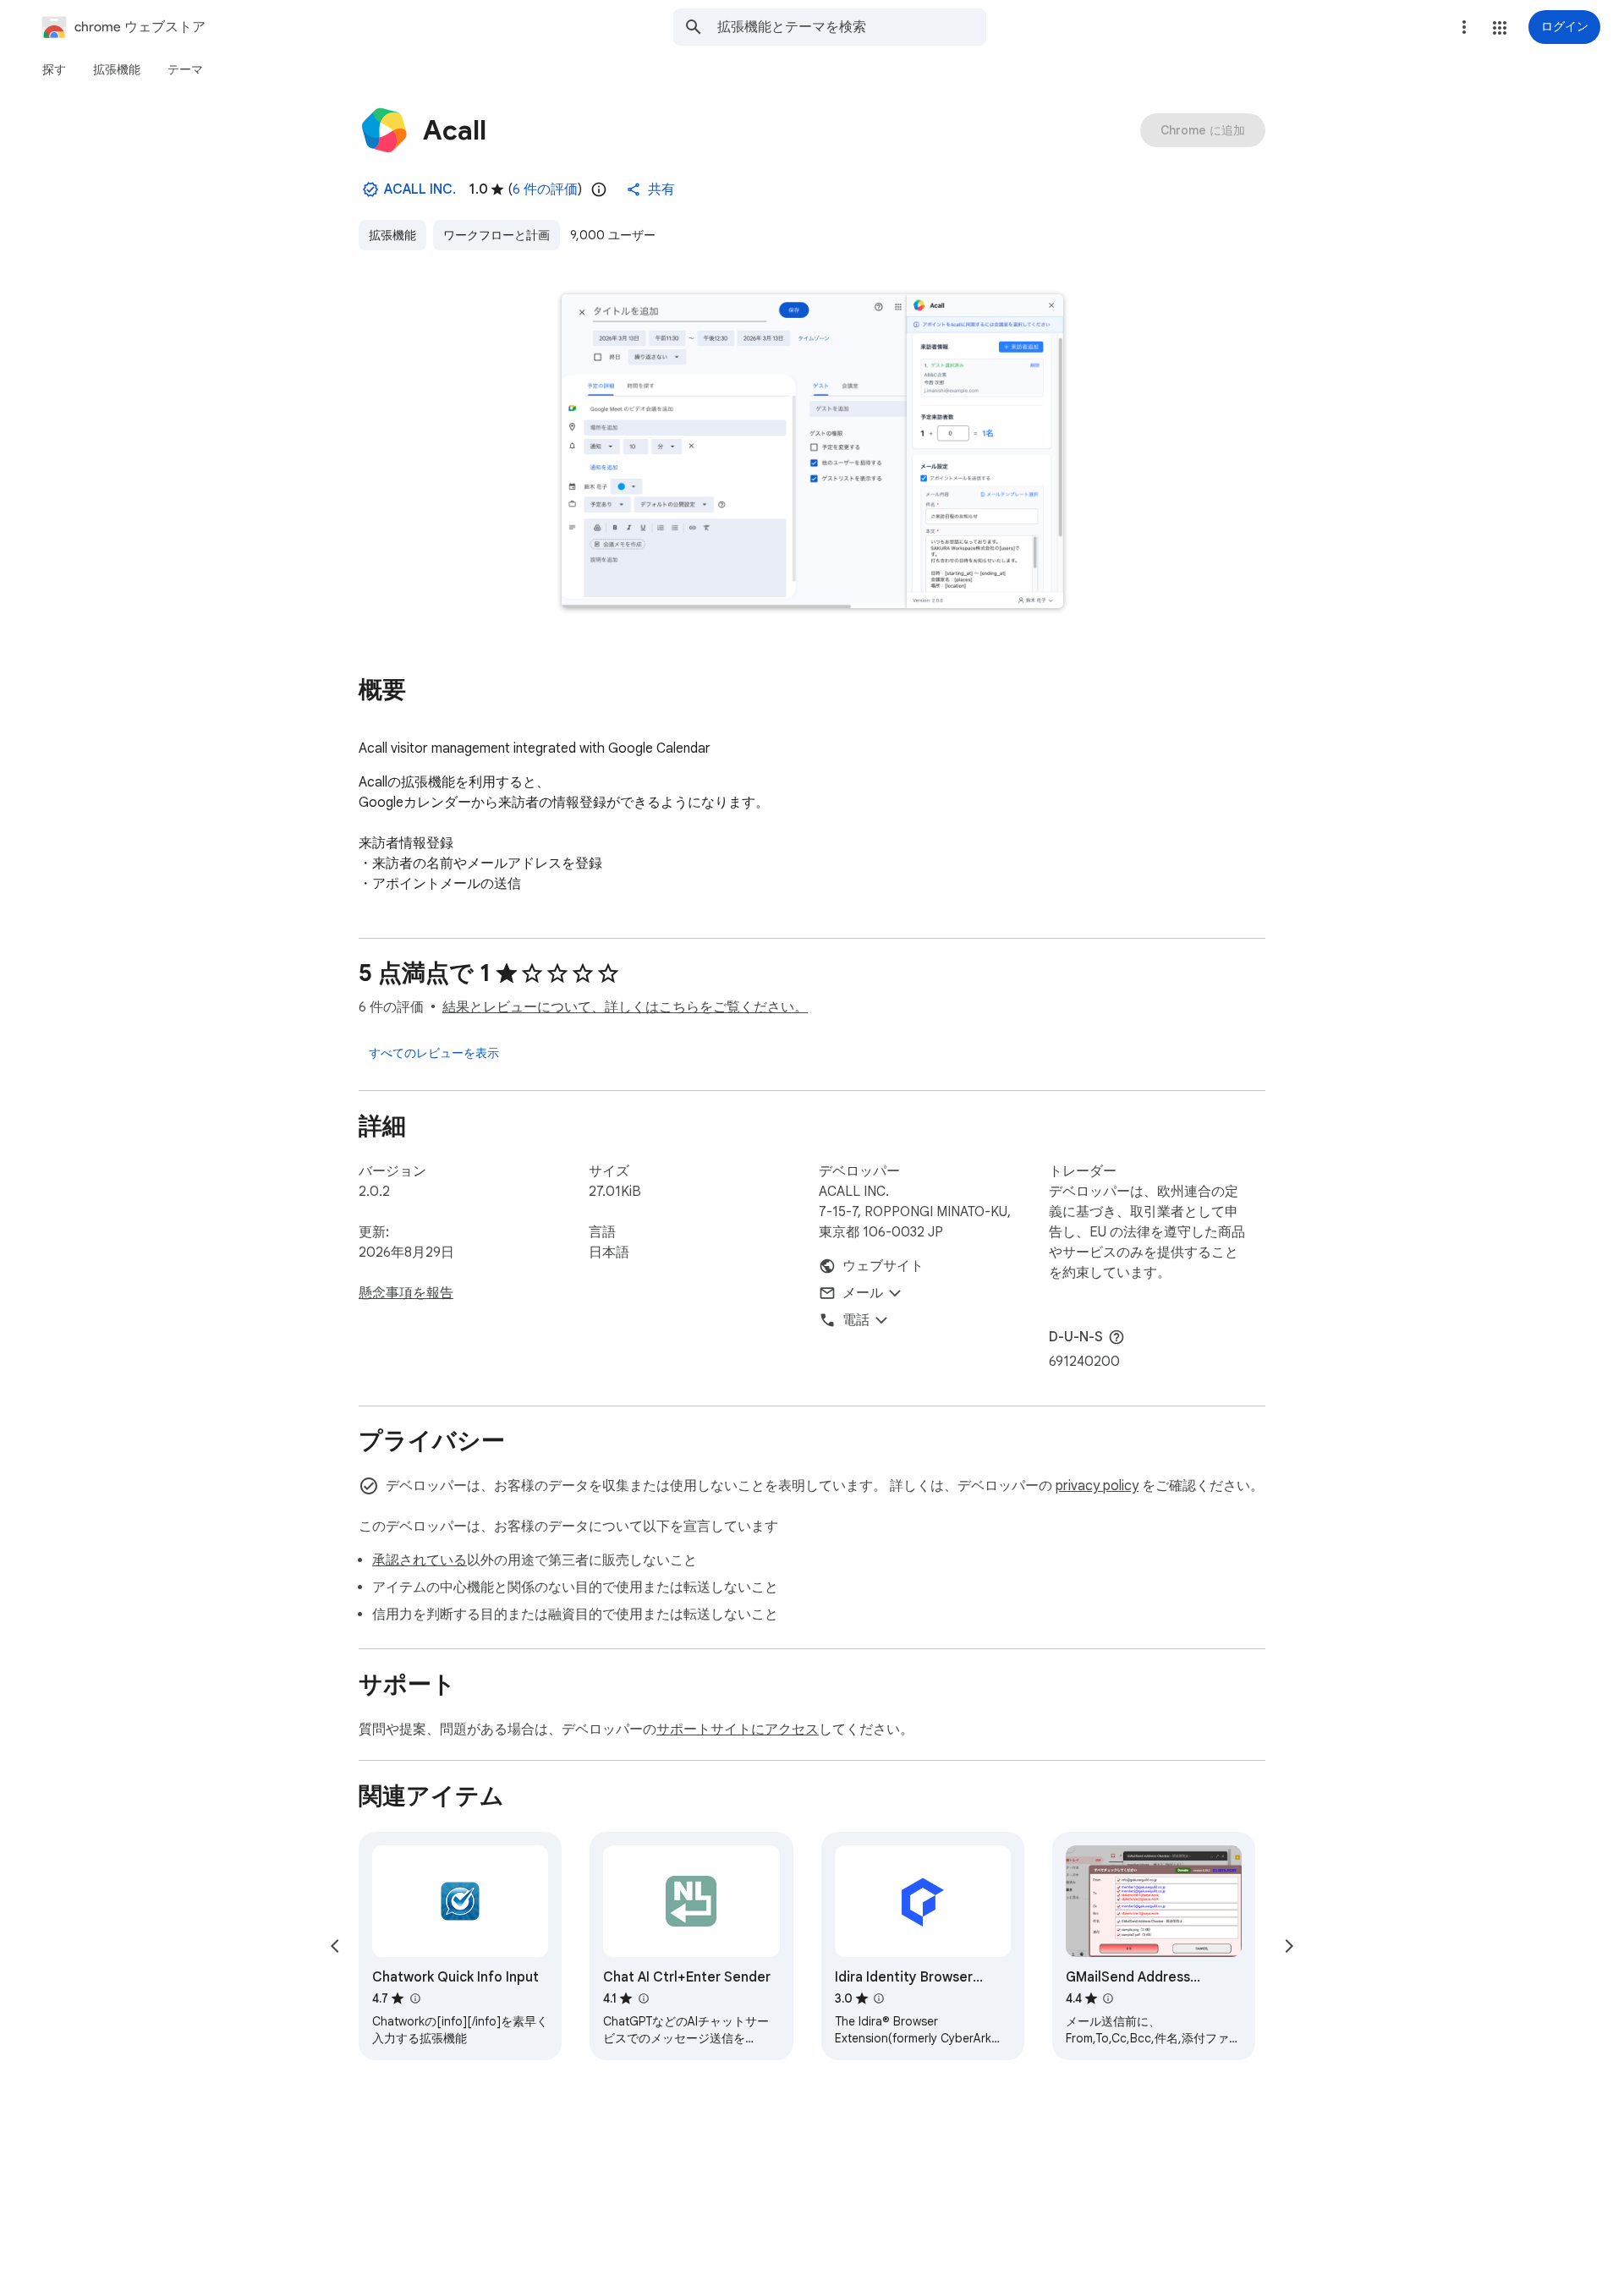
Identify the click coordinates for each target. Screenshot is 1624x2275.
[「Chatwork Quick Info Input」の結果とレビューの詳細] (414, 1998)
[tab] (54, 69)
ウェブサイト (883, 1266)
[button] (1500, 28)
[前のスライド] (335, 1946)
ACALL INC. (420, 189)
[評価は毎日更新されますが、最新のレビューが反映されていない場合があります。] (599, 189)
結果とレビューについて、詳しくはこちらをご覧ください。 (625, 1007)
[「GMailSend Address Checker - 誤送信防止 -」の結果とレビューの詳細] (1108, 1998)
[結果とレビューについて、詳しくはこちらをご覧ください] (1116, 1337)
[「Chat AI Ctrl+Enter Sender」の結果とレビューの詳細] (643, 1998)
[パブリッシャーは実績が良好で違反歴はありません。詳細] (370, 189)
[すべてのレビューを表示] (434, 1053)
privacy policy (1097, 1486)
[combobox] (852, 27)
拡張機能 (392, 235)
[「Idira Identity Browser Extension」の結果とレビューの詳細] (879, 1998)
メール (863, 1293)
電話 (856, 1320)
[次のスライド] (1289, 1946)
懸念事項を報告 (406, 1293)
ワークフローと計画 (497, 235)
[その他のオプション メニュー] (1464, 27)
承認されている (420, 1560)
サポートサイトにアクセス (738, 1730)
